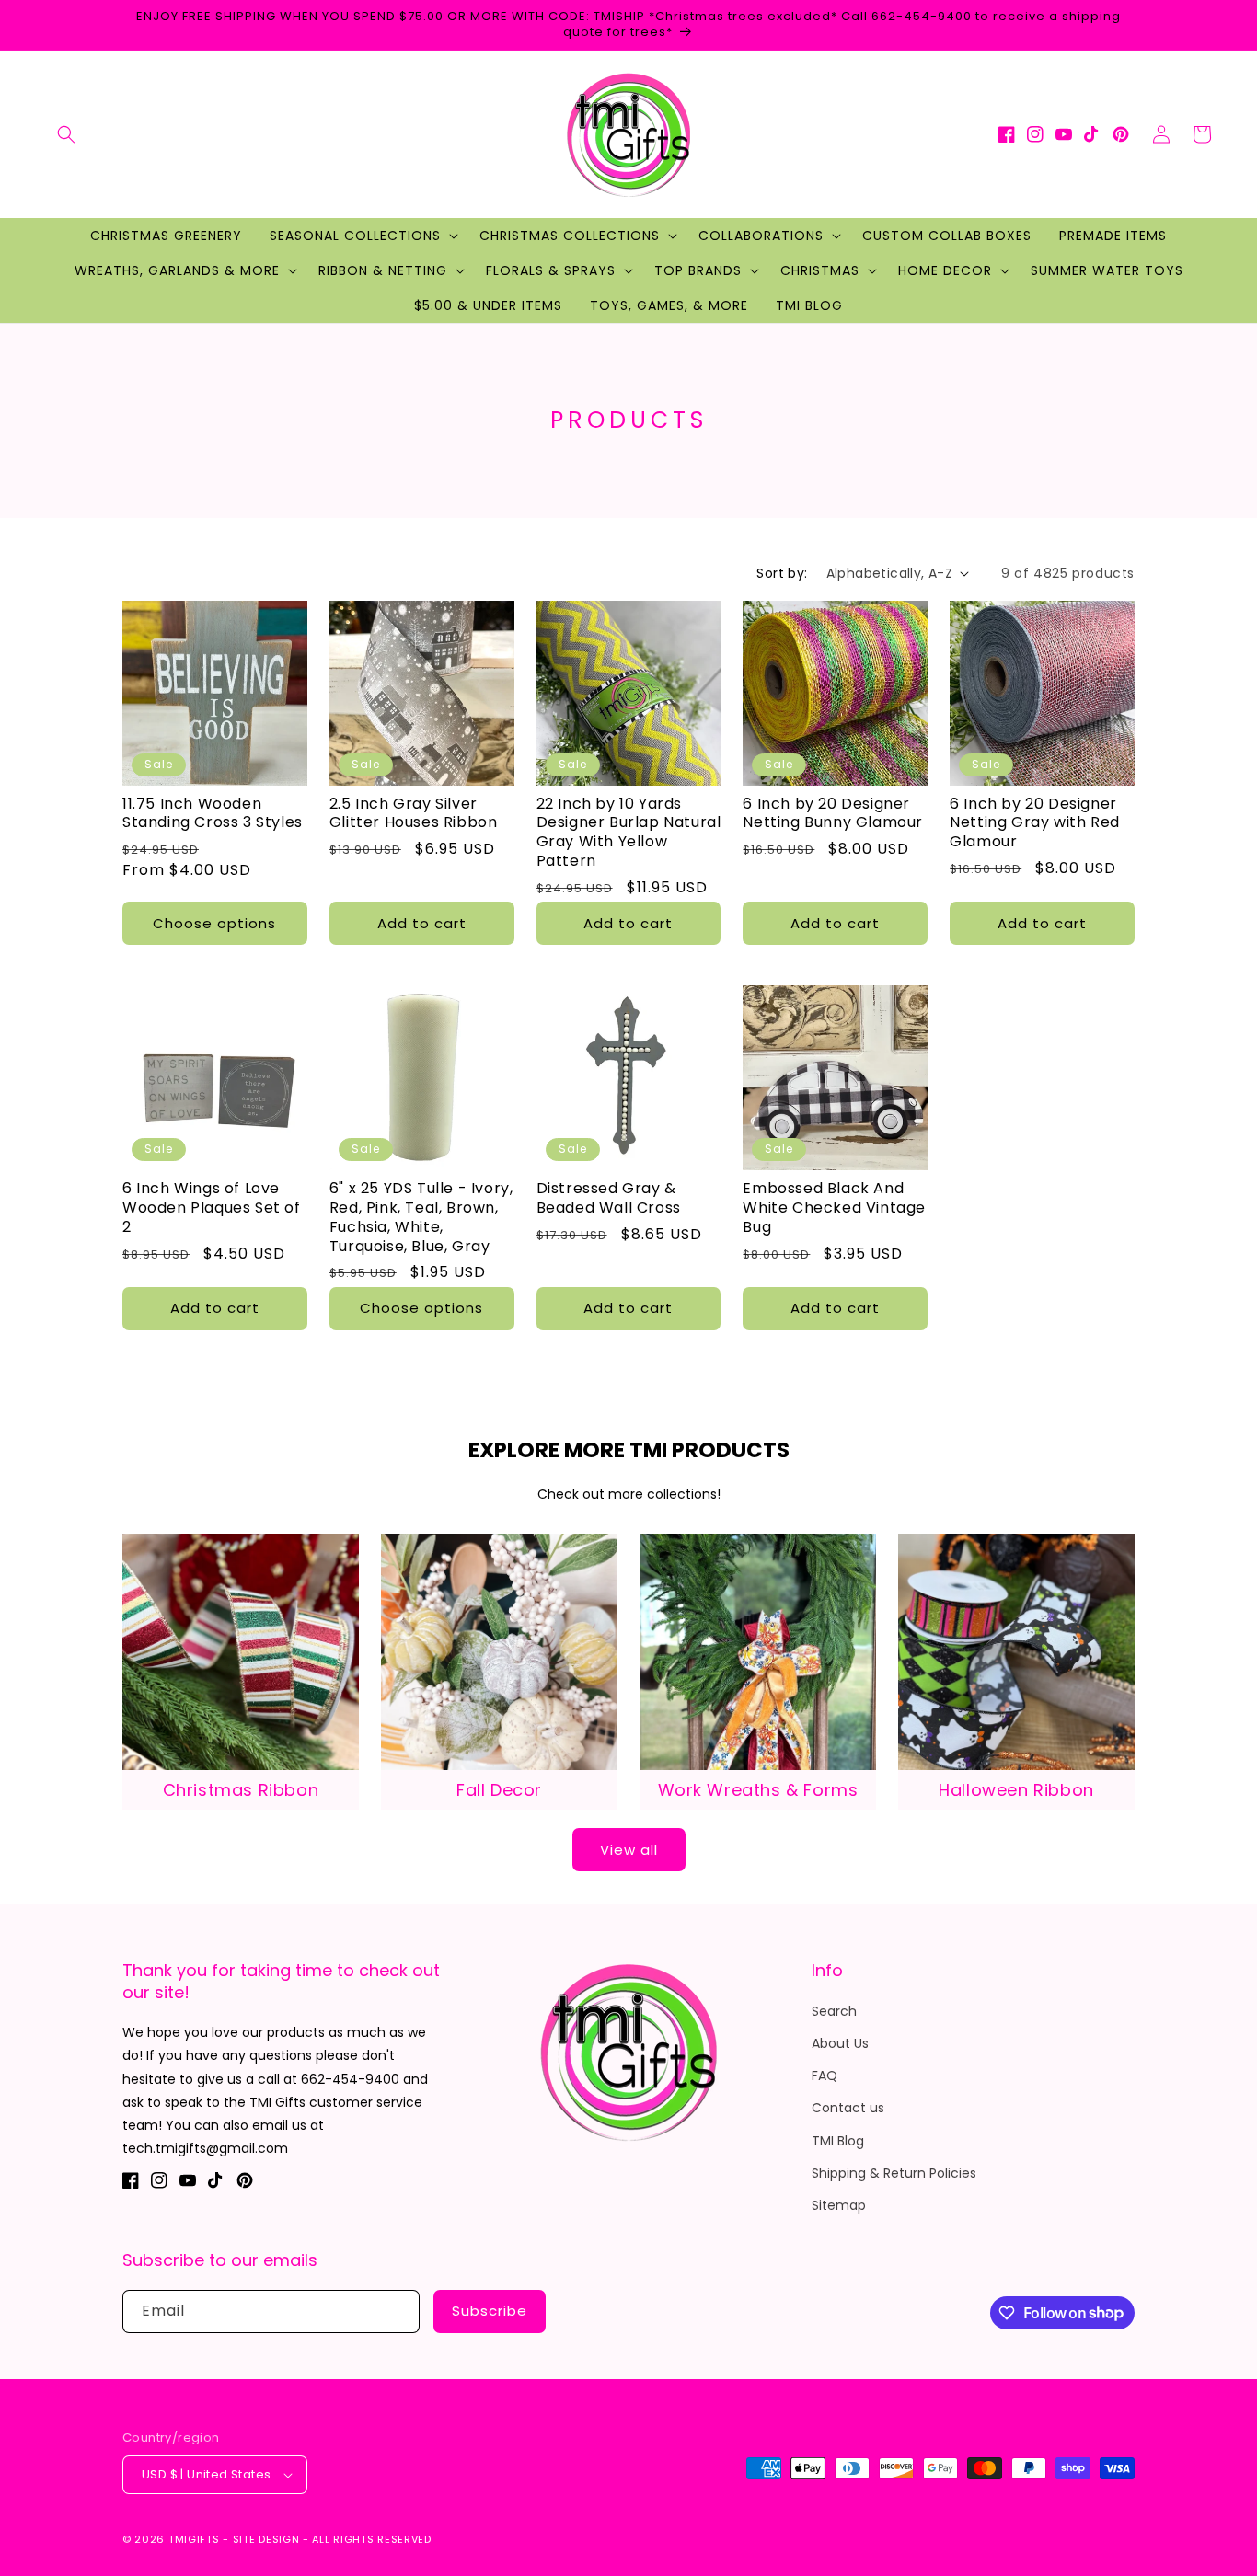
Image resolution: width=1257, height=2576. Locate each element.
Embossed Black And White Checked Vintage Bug (834, 1208)
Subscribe (490, 2311)
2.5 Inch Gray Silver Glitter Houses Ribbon (414, 814)
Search (834, 2011)
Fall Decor (499, 1790)
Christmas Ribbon (241, 1790)
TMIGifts (194, 2539)
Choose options (214, 923)
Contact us (848, 2108)
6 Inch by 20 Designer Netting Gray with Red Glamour (1035, 823)
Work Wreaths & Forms (758, 1790)
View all (629, 1850)
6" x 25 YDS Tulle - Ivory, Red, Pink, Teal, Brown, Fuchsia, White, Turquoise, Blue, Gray (421, 1218)
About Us (840, 2043)
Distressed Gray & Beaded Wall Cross (609, 1199)
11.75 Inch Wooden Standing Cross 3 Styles (213, 814)
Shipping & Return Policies (894, 2173)
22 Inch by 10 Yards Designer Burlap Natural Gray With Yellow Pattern (629, 833)
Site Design (266, 2539)
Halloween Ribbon (1016, 1790)
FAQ (825, 2076)
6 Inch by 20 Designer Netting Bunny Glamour (833, 814)
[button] (66, 134)
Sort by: (782, 573)
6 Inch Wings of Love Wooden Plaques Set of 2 (212, 1208)
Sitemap (839, 2205)
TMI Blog (838, 2141)
